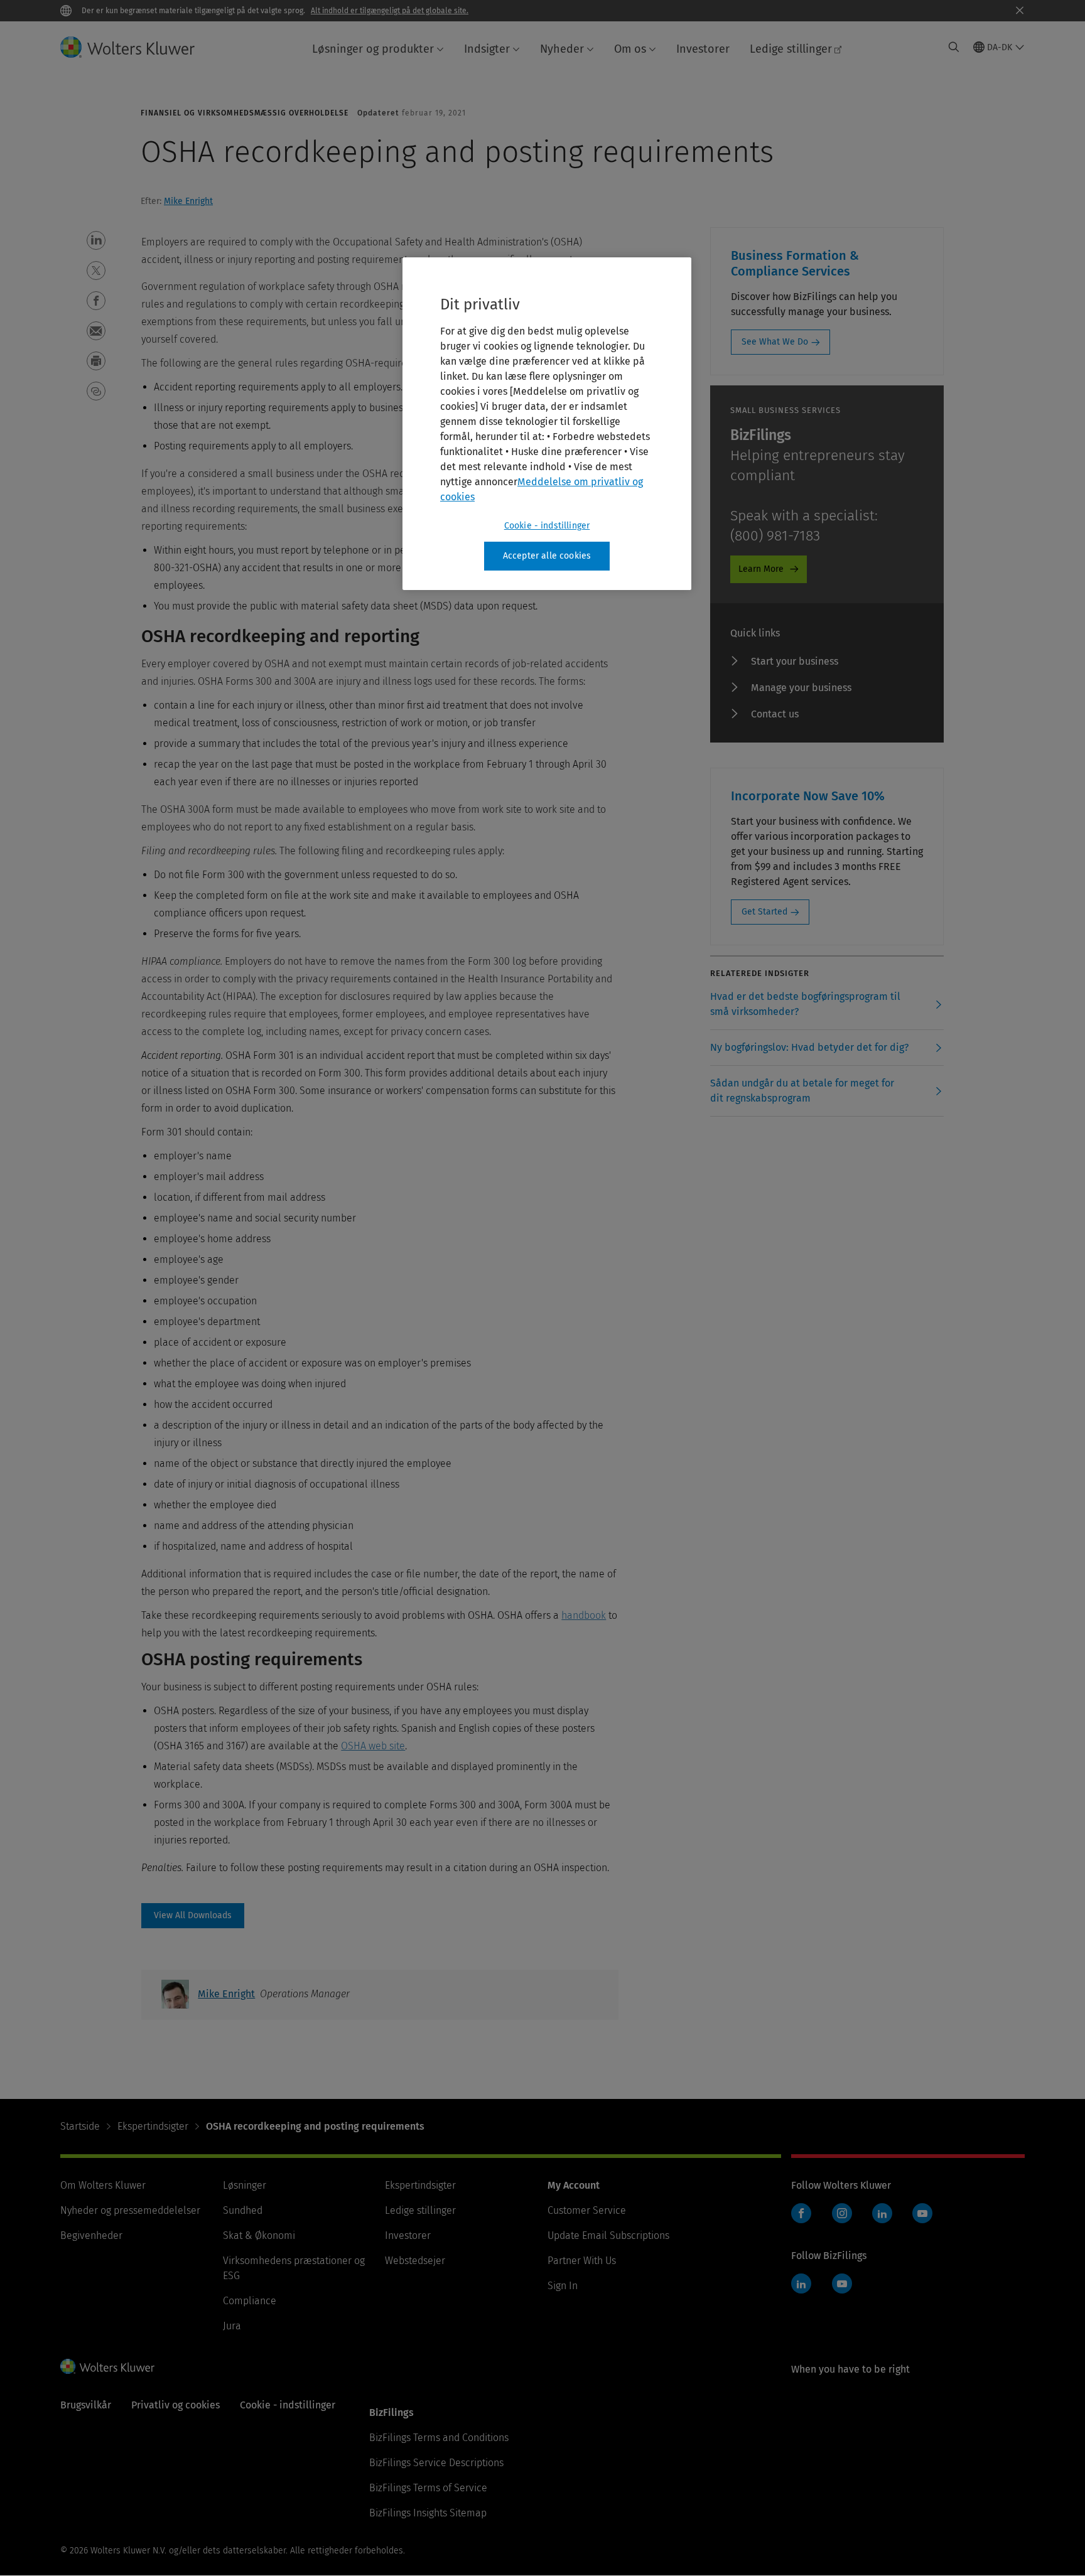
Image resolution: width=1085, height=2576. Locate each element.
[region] (547, 424)
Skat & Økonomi (259, 2235)
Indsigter (487, 49)
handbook (584, 1615)
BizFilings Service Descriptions (436, 2463)
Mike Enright (188, 201)
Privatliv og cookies (175, 2405)
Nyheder (562, 49)
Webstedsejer (415, 2261)
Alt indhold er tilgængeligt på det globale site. (390, 11)
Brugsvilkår (86, 2405)
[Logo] (138, 47)
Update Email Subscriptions (608, 2235)
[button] (96, 240)
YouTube (922, 2213)
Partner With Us (582, 2261)
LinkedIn (882, 2213)
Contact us (775, 714)
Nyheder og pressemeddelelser (130, 2210)
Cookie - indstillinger (547, 526)
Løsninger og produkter (373, 49)
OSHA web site (373, 1746)
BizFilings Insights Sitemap (428, 2513)
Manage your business (801, 688)
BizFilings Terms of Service (428, 2488)
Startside (80, 2126)
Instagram (842, 2213)
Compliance (250, 2301)
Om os (630, 49)
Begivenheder (91, 2235)
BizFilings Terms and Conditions (439, 2438)
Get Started (764, 912)
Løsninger (245, 2185)
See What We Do (775, 342)
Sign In (563, 2286)
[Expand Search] (954, 47)
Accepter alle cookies (547, 556)
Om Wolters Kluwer (103, 2185)
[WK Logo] (107, 2366)
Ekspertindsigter (153, 2126)
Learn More (761, 569)
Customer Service (587, 2210)
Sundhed (243, 2210)
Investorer (703, 49)
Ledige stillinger (791, 49)
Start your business (795, 661)
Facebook (801, 2213)
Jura (232, 2326)
